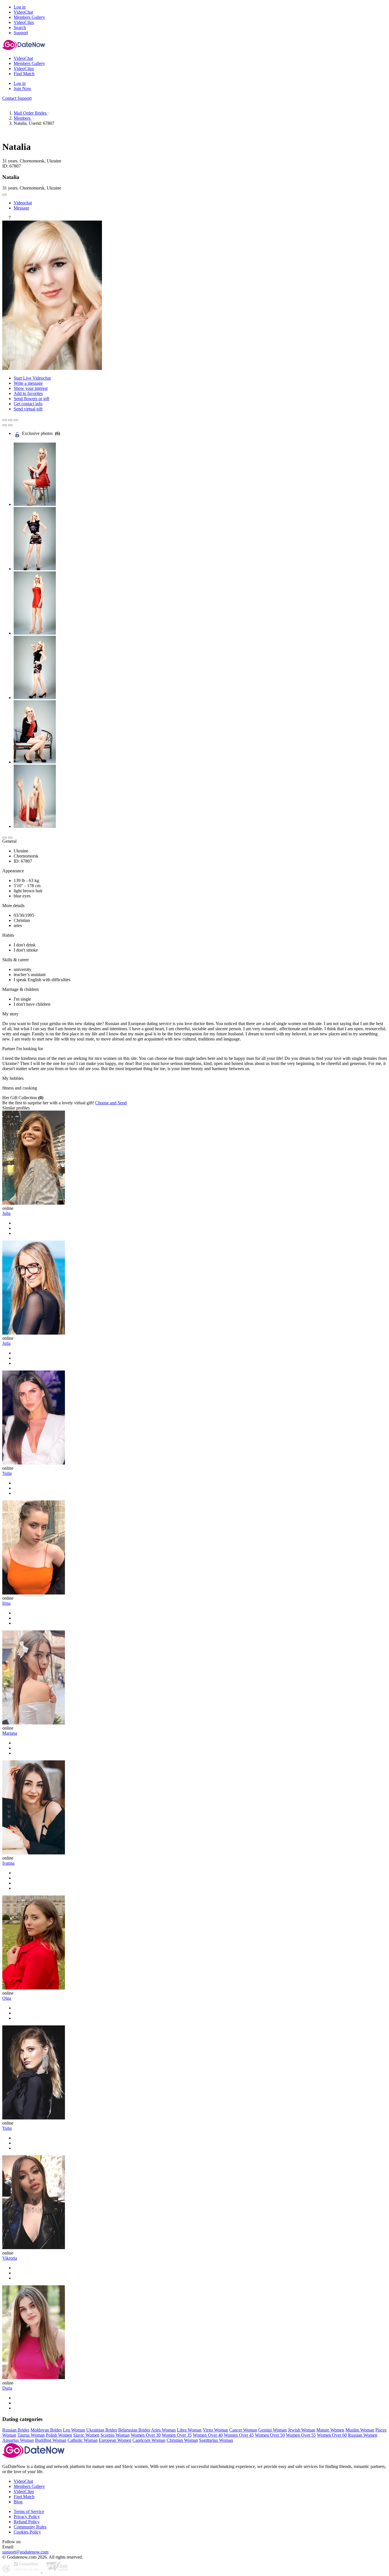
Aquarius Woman (18, 2440)
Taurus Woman (31, 2435)
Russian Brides (16, 2430)
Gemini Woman (273, 2430)
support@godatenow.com (25, 2552)
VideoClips (24, 2492)
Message (22, 208)
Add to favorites (28, 393)
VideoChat (23, 2481)
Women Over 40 (208, 2435)
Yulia (7, 1473)
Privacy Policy (27, 2517)
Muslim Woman (360, 2430)
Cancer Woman (243, 2430)
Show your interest (31, 388)
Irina (6, 1603)
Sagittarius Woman (216, 2440)
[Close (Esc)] (5, 420)
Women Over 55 (301, 2435)
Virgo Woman (215, 2430)
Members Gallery (29, 2486)
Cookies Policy (27, 2532)
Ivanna (8, 1863)
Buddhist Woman (51, 2440)
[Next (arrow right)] (10, 425)
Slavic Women (86, 2435)
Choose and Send (111, 1103)
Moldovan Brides (46, 2430)
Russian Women (363, 2435)
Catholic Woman (83, 2440)
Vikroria (10, 2258)
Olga (7, 1998)
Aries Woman (163, 2430)
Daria (7, 2388)
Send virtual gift (28, 409)
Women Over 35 (177, 2435)
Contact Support (17, 98)
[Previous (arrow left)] (5, 425)
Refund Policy (27, 2522)
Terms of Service (29, 2511)
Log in (20, 7)
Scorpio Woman (115, 2435)
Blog (18, 2502)
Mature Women (330, 2430)
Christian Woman (182, 2440)
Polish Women (59, 2435)
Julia (6, 1213)
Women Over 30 (146, 2435)
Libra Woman (189, 2430)
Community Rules (30, 2527)
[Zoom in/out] (16, 420)
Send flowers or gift (31, 399)
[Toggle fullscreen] (10, 420)
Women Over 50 (270, 2435)
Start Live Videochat (32, 378)
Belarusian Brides (134, 2430)
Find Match (24, 2497)
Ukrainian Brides (102, 2430)
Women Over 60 (332, 2435)
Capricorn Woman (149, 2440)
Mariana (10, 1733)
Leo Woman (74, 2430)
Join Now (22, 88)
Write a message (28, 383)
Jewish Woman (302, 2430)
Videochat (23, 203)
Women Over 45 (239, 2435)
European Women (115, 2440)
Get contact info (28, 404)
